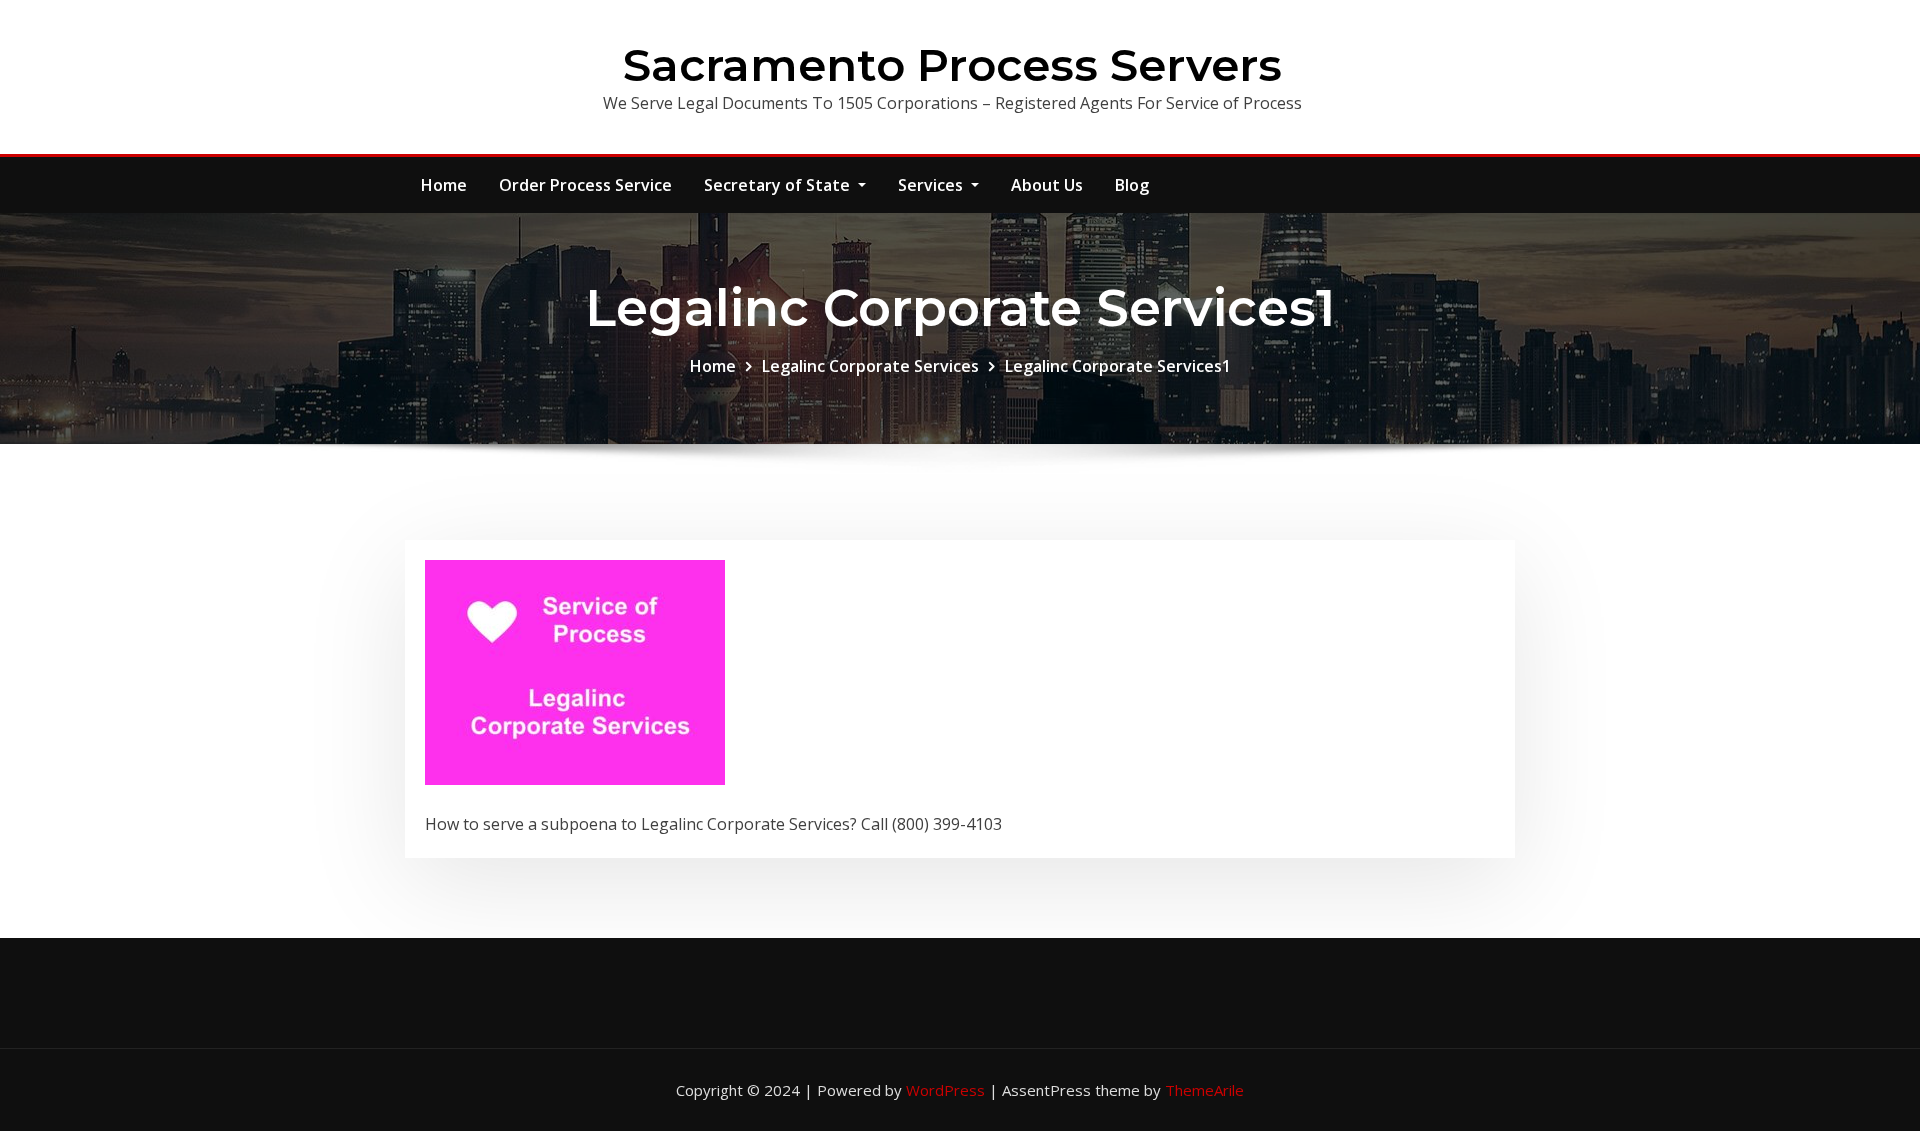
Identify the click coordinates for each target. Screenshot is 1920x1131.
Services (932, 185)
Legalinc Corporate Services (870, 366)
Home (444, 185)
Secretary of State (779, 185)
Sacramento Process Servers (952, 64)
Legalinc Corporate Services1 (1118, 366)
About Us (1047, 185)
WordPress (945, 1090)
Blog (1132, 185)
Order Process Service (585, 185)
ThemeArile (1204, 1090)
